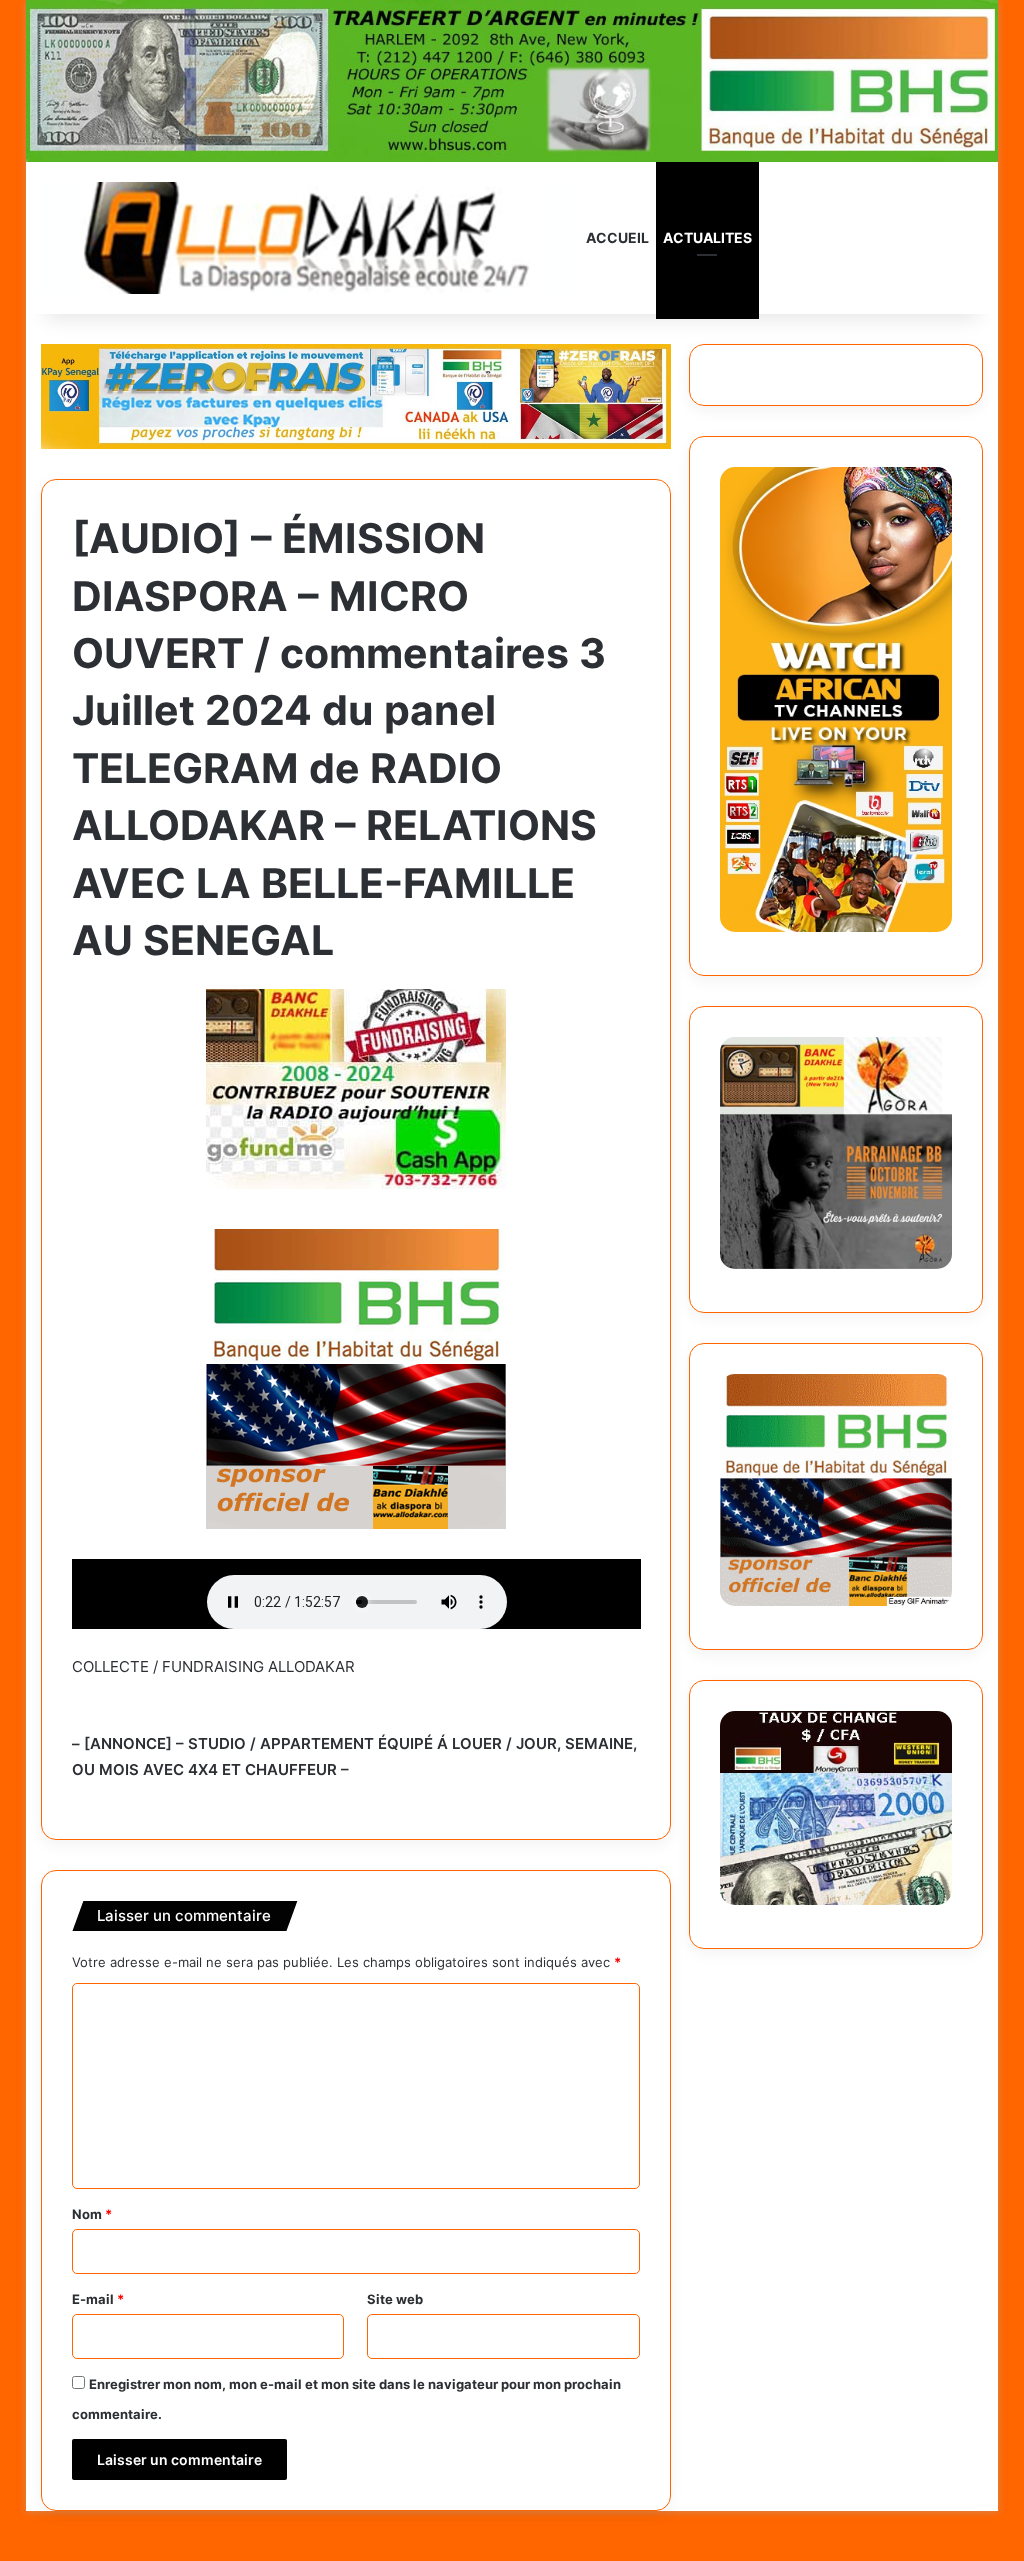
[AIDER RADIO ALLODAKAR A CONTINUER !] (356, 1085)
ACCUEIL (617, 237)
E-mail (98, 2299)
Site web (395, 2299)
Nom (92, 2214)
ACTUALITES (707, 237)
